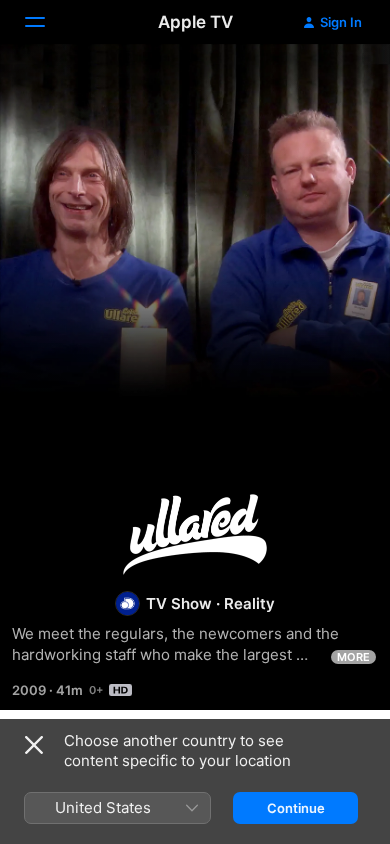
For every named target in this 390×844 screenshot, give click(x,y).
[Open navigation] (47, 22)
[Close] (34, 745)
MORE (353, 657)
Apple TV (195, 22)
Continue (296, 808)
